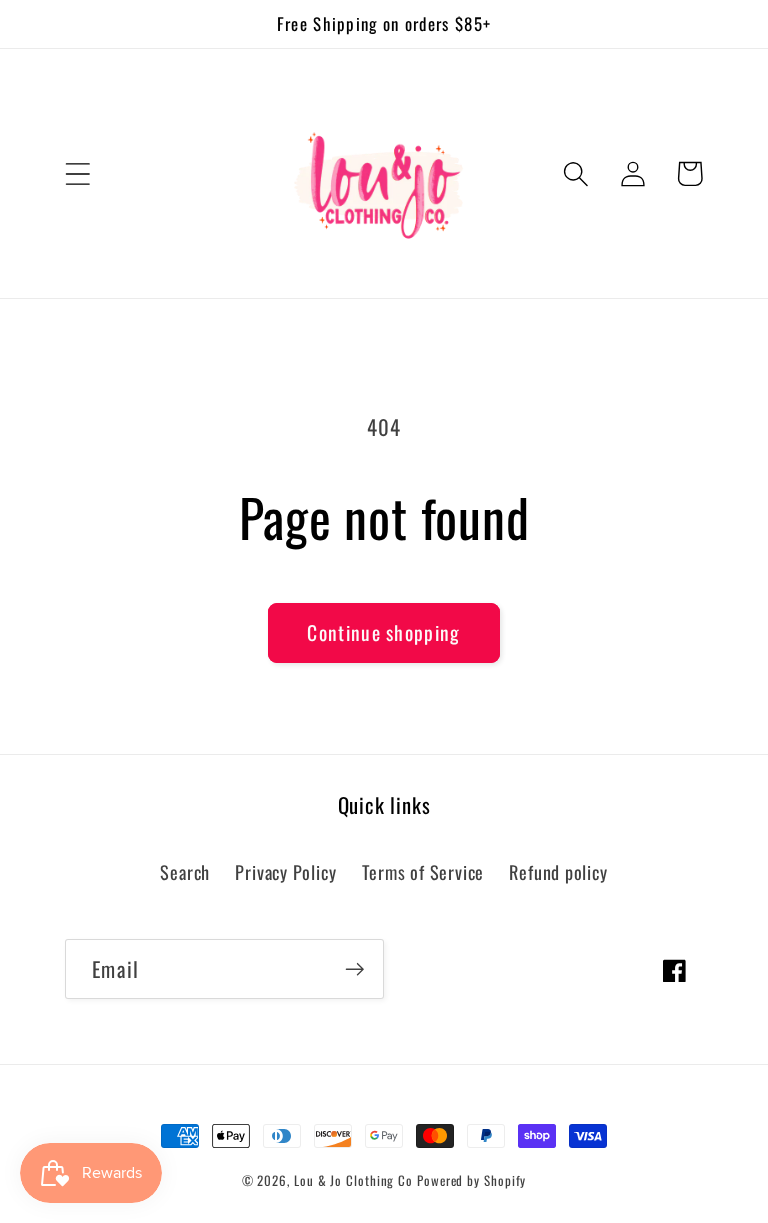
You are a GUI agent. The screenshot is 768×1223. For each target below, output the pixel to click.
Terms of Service (423, 871)
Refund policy (558, 871)
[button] (77, 173)
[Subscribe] (354, 969)
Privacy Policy (285, 871)
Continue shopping (383, 632)
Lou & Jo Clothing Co (355, 1180)
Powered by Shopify (471, 1180)
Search (185, 871)
